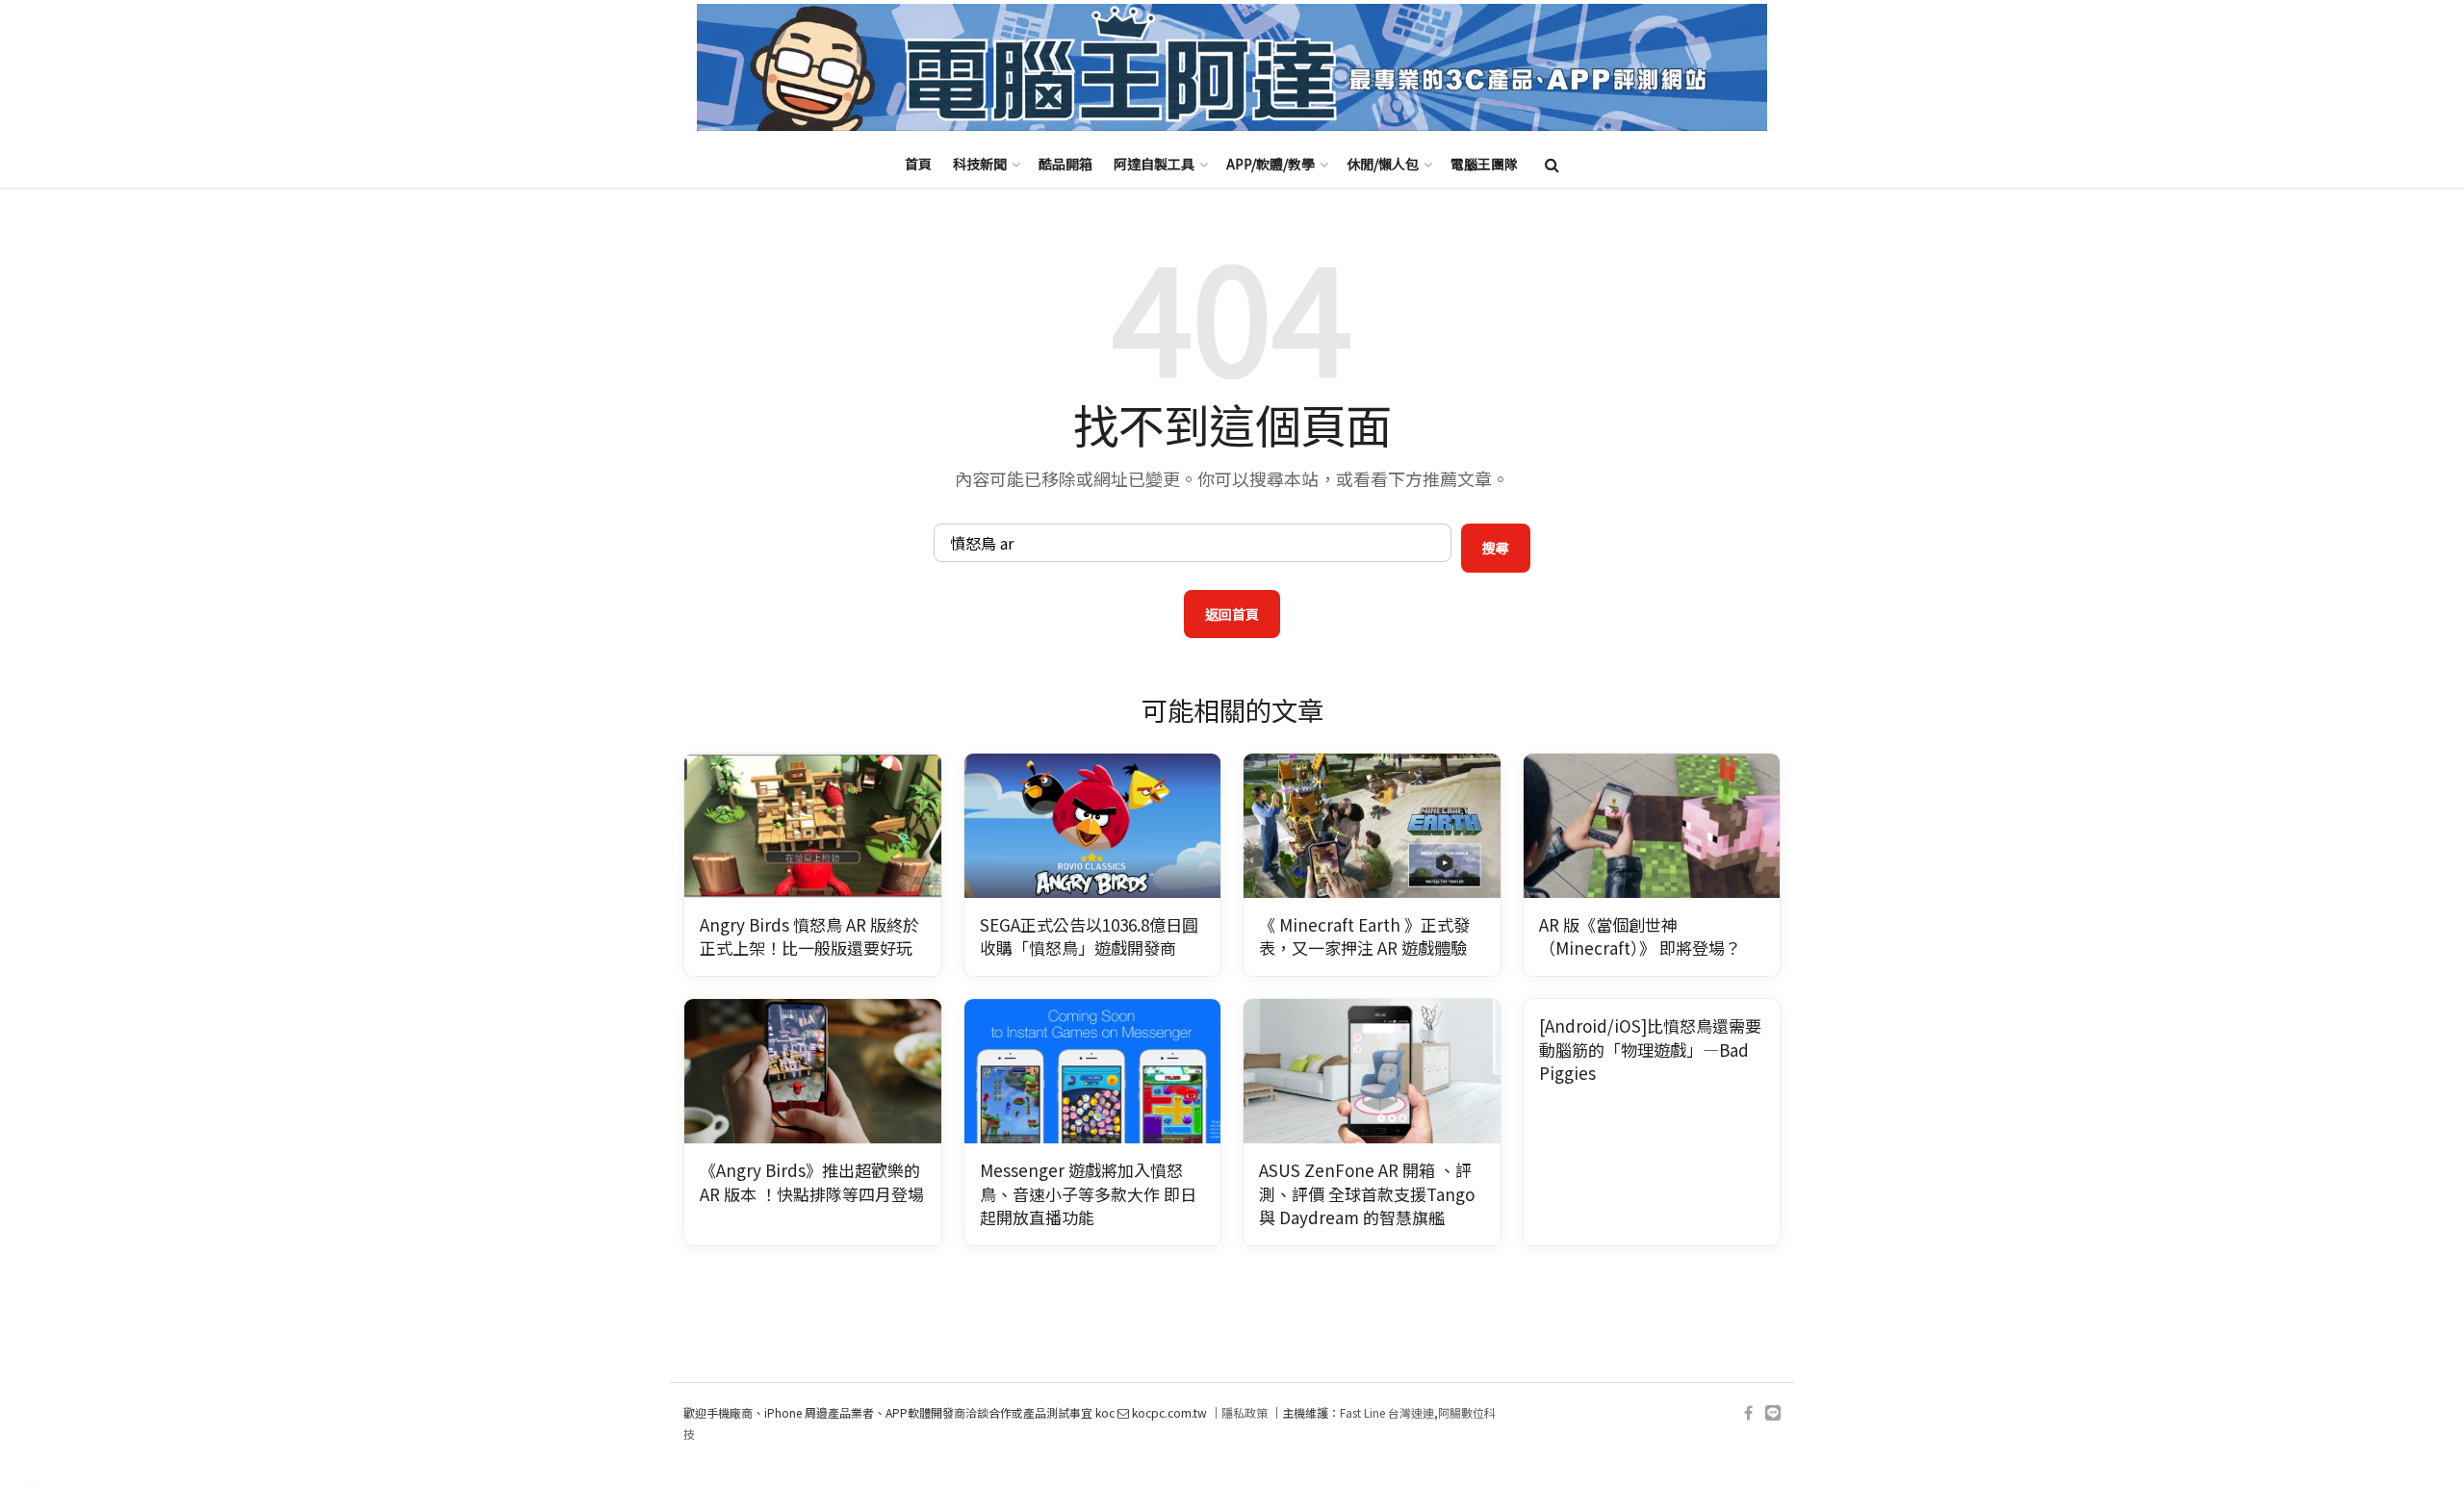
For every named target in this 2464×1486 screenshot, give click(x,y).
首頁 (918, 164)
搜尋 (1496, 548)
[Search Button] (1552, 164)
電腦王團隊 (1484, 164)
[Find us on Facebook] (1748, 1413)
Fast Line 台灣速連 (1387, 1412)
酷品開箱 (1065, 164)
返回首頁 (1232, 614)
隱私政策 (1245, 1412)
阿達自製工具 (1154, 164)
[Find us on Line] (1773, 1413)
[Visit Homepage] (1232, 68)
